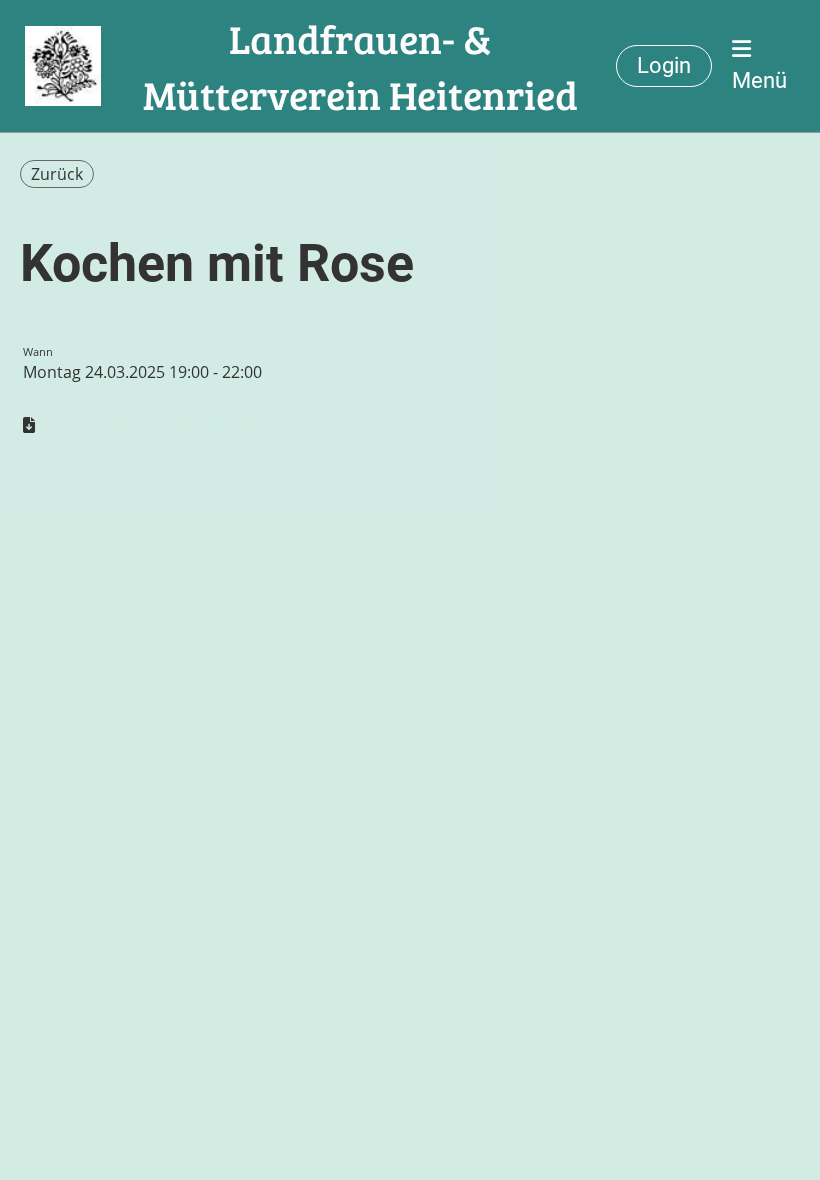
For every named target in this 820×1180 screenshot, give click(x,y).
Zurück (57, 174)
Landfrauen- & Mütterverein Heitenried (360, 66)
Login (664, 65)
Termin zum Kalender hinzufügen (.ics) (183, 425)
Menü (759, 80)
